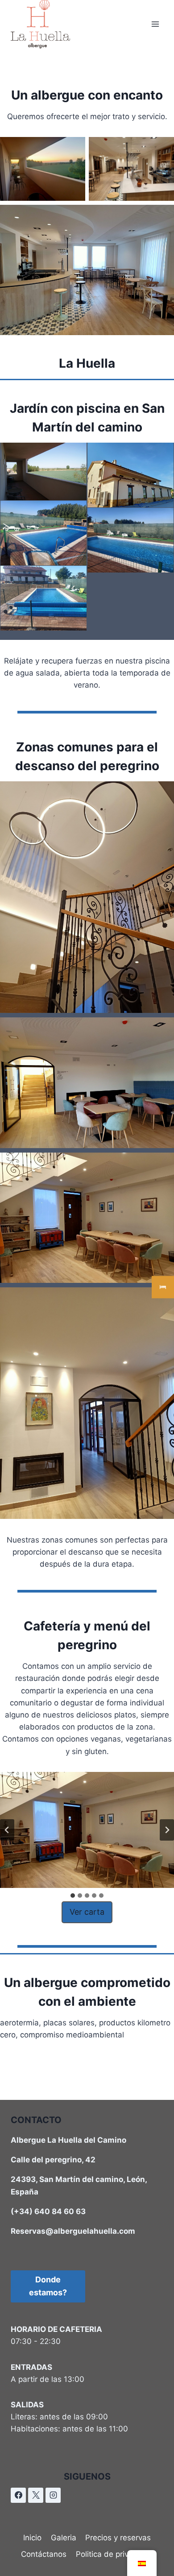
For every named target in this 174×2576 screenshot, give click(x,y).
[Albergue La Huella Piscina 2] (130, 540)
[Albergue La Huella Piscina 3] (43, 598)
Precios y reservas (118, 2538)
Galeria (64, 2538)
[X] (36, 2495)
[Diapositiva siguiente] (167, 1830)
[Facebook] (18, 2495)
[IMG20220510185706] (130, 475)
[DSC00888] (43, 471)
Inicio (32, 2538)
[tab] (73, 1896)
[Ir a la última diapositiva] (7, 1830)
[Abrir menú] (155, 24)
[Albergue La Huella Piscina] (43, 533)
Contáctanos (44, 2554)
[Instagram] (53, 2495)
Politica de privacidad (114, 2554)
